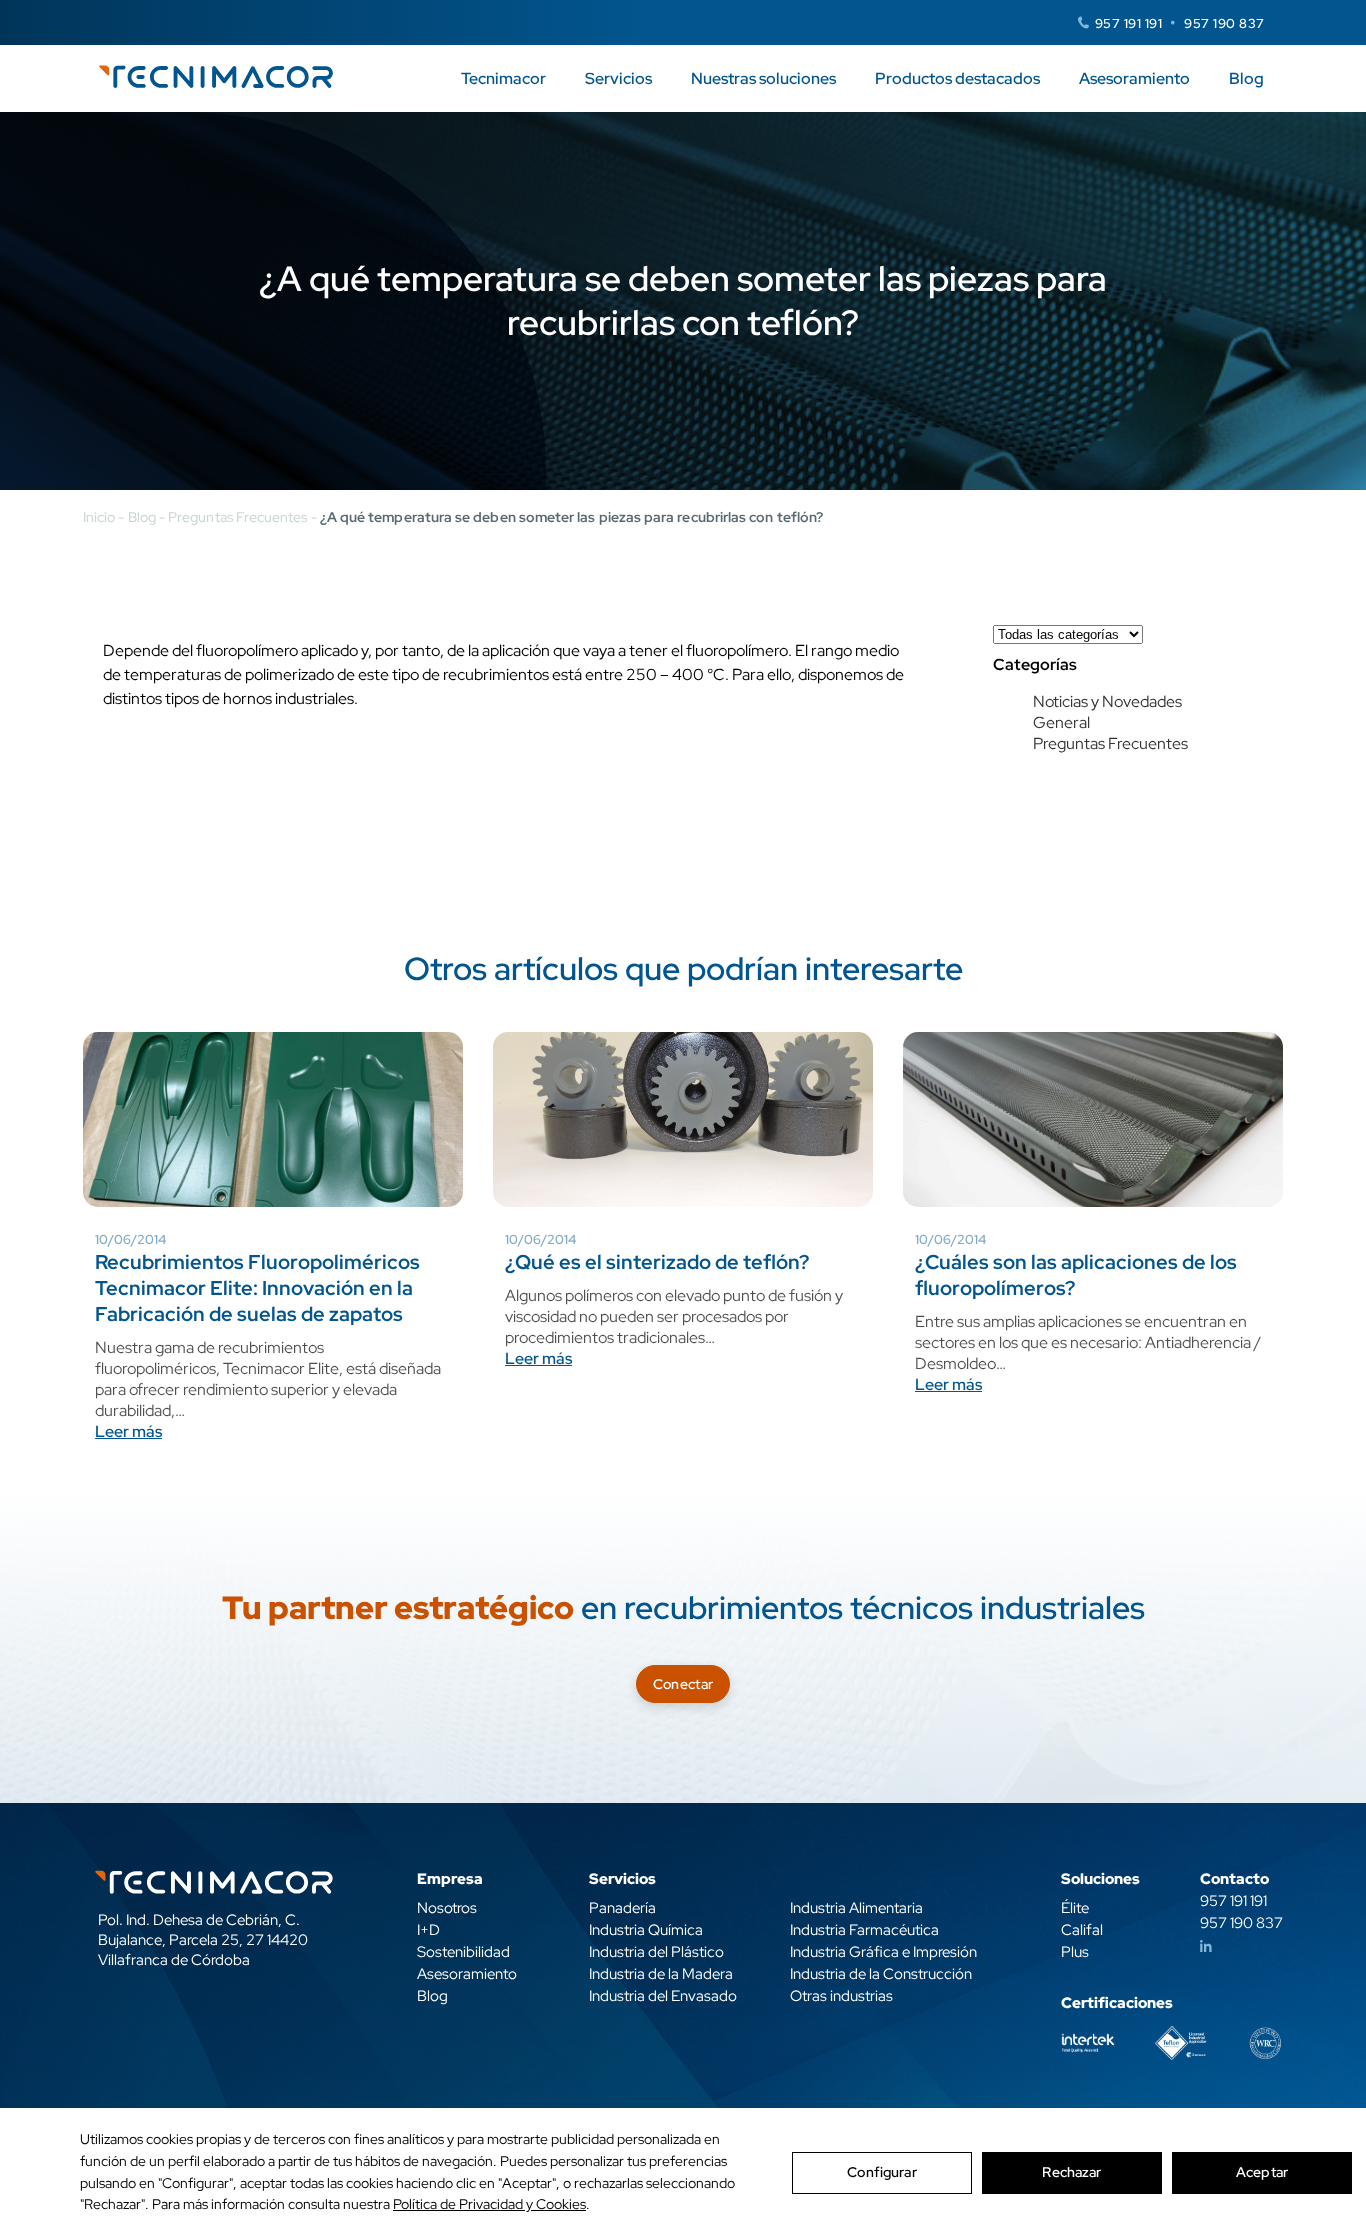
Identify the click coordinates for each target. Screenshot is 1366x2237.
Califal (1082, 1930)
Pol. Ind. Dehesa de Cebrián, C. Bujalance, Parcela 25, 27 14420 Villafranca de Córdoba (203, 1940)
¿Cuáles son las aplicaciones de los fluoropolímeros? (1076, 1275)
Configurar (881, 2172)
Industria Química (646, 1930)
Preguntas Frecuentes (237, 517)
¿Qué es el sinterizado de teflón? (657, 1262)
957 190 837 (1224, 23)
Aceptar (1262, 2172)
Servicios (618, 78)
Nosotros (447, 1908)
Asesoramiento (1134, 78)
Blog (1246, 78)
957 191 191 (1129, 23)
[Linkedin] (1206, 1947)
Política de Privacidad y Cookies (489, 2204)
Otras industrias (841, 1996)
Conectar (683, 1684)
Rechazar (1071, 2172)
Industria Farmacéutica (864, 1930)
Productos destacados (957, 78)
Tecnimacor (503, 78)
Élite (1075, 1908)
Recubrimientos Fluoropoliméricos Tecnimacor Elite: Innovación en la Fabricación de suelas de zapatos (257, 1288)
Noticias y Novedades (1107, 701)
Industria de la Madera (661, 1974)
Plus (1075, 1952)
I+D (428, 1930)
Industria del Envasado (663, 1996)
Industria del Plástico (656, 1952)
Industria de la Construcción (881, 1974)
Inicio (99, 517)
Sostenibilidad (463, 1952)
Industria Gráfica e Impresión (883, 1952)
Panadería (622, 1908)
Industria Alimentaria (856, 1908)
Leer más (128, 1431)
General (1061, 722)
